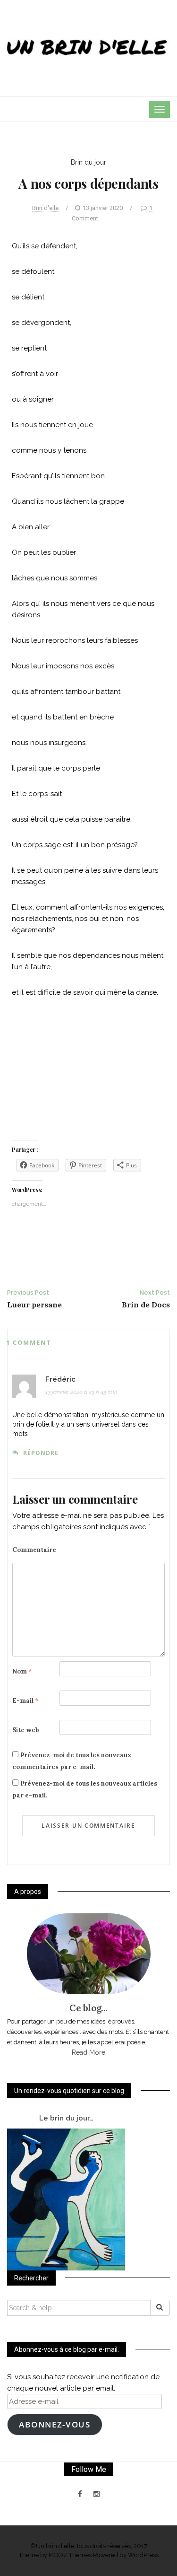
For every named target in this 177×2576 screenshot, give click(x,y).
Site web (26, 1730)
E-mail (25, 1701)
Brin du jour (88, 162)
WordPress (143, 2555)
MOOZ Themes (70, 2555)
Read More (88, 2052)
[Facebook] (80, 2494)
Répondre (41, 1453)
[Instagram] (97, 2494)
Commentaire (34, 1550)
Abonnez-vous (55, 2424)
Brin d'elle (45, 208)
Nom (22, 1671)
